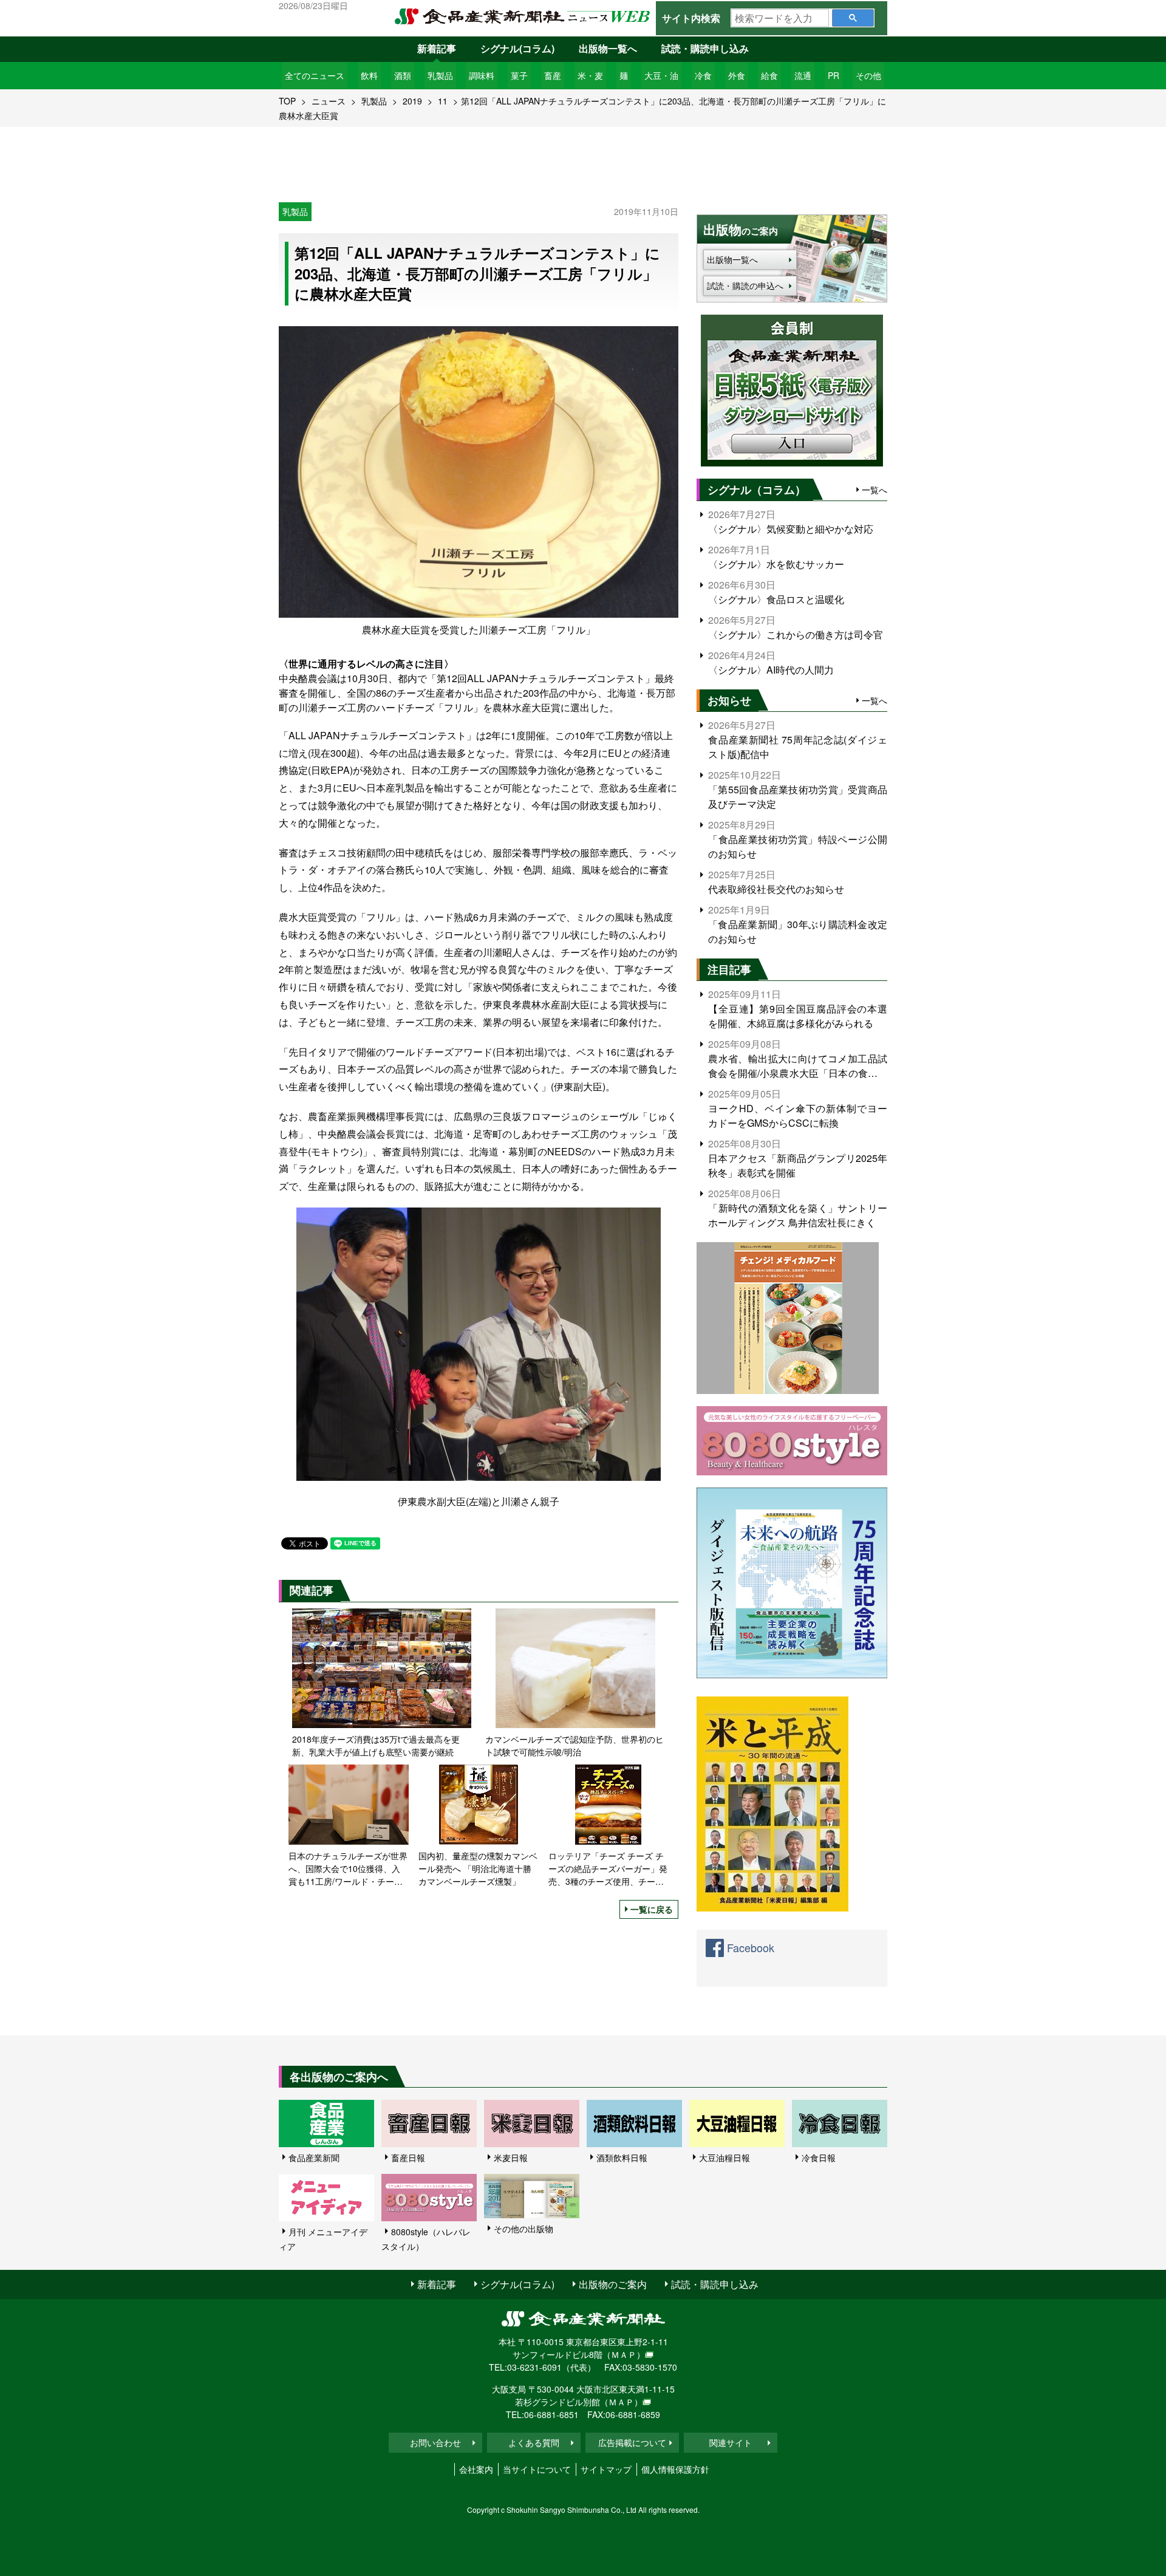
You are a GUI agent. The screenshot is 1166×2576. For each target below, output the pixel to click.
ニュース (329, 101)
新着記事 (437, 48)
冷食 (703, 75)
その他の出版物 (523, 2229)
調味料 (482, 75)
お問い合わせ (435, 2442)
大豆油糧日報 (724, 2157)
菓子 (519, 75)
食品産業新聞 (314, 2157)
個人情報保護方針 (675, 2469)
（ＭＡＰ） (624, 2354)
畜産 (553, 75)
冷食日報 (819, 2157)
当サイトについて (537, 2469)
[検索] (853, 18)
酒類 (403, 75)
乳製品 (440, 75)
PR (834, 75)
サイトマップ (606, 2469)
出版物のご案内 (613, 2284)
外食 (737, 75)
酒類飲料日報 (622, 2157)
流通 (803, 75)
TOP (287, 101)
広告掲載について (632, 2442)
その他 (868, 75)
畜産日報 (408, 2157)
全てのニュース (315, 75)
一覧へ (874, 490)
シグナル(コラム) (517, 48)
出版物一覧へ (608, 48)
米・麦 (590, 75)
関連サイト (731, 2442)
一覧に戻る (652, 1909)
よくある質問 (534, 2442)
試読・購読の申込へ (745, 285)
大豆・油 (661, 75)
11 (443, 101)
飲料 (369, 75)
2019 (412, 101)
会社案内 (476, 2469)
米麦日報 (511, 2157)
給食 (769, 75)
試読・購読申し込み (705, 48)
